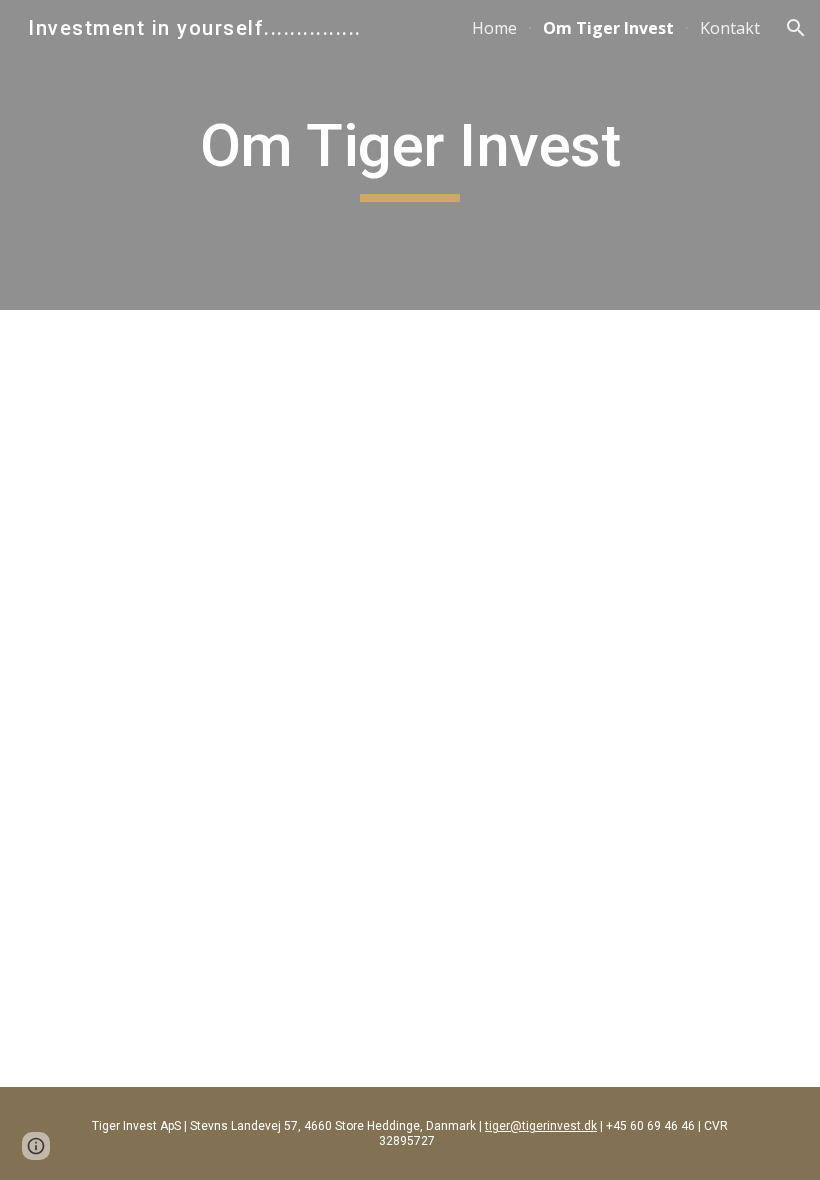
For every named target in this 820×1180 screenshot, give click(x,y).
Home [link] (494, 28)
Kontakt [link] (730, 28)
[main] (410, 155)
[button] (796, 28)
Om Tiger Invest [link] (608, 28)
